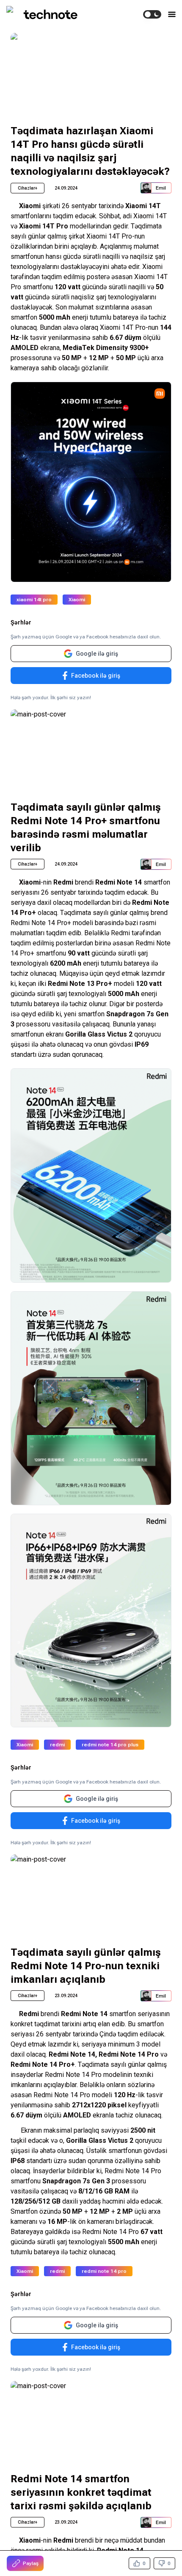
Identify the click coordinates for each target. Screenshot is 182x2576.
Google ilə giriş (97, 654)
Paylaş (31, 2563)
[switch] (152, 14)
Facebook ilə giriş (96, 676)
